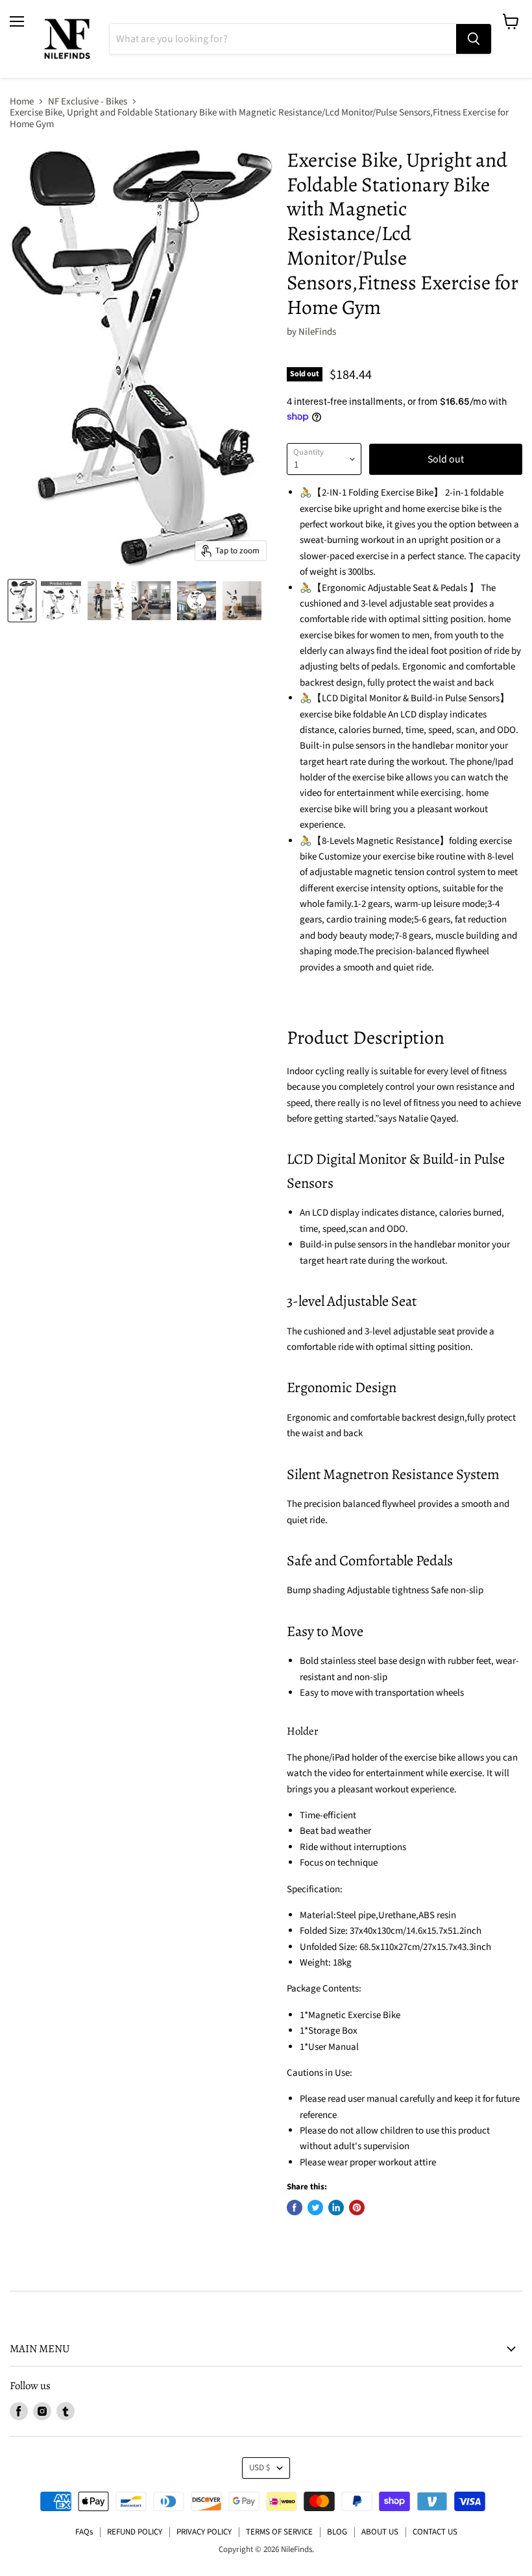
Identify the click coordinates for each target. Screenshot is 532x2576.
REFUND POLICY (135, 2532)
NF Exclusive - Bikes (88, 102)
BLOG (337, 2532)
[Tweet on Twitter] (315, 2208)
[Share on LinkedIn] (336, 2208)
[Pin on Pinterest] (357, 2208)
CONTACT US (435, 2532)
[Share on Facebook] (295, 2208)
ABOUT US (380, 2532)
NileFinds (317, 332)
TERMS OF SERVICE (279, 2532)
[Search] (474, 39)
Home (22, 102)
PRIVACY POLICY (204, 2532)
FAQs (84, 2532)
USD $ (260, 2468)
